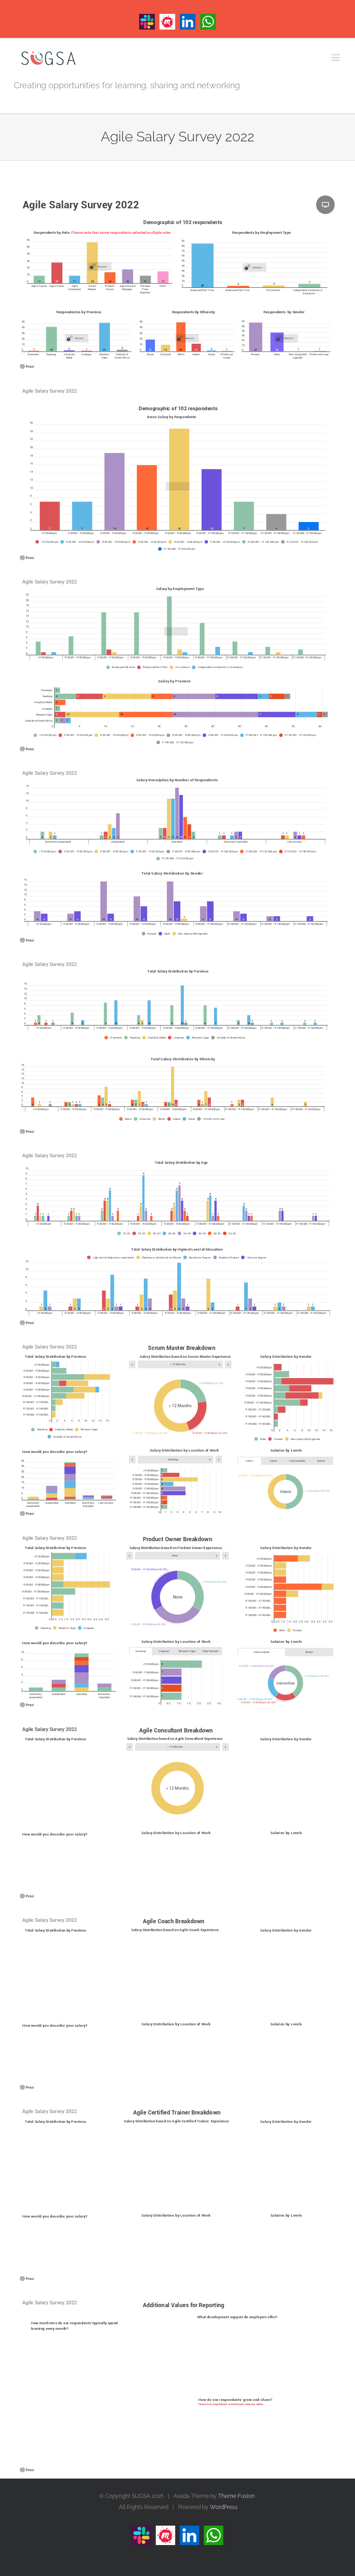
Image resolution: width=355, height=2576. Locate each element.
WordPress (224, 2507)
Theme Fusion (236, 2496)
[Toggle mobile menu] (336, 58)
